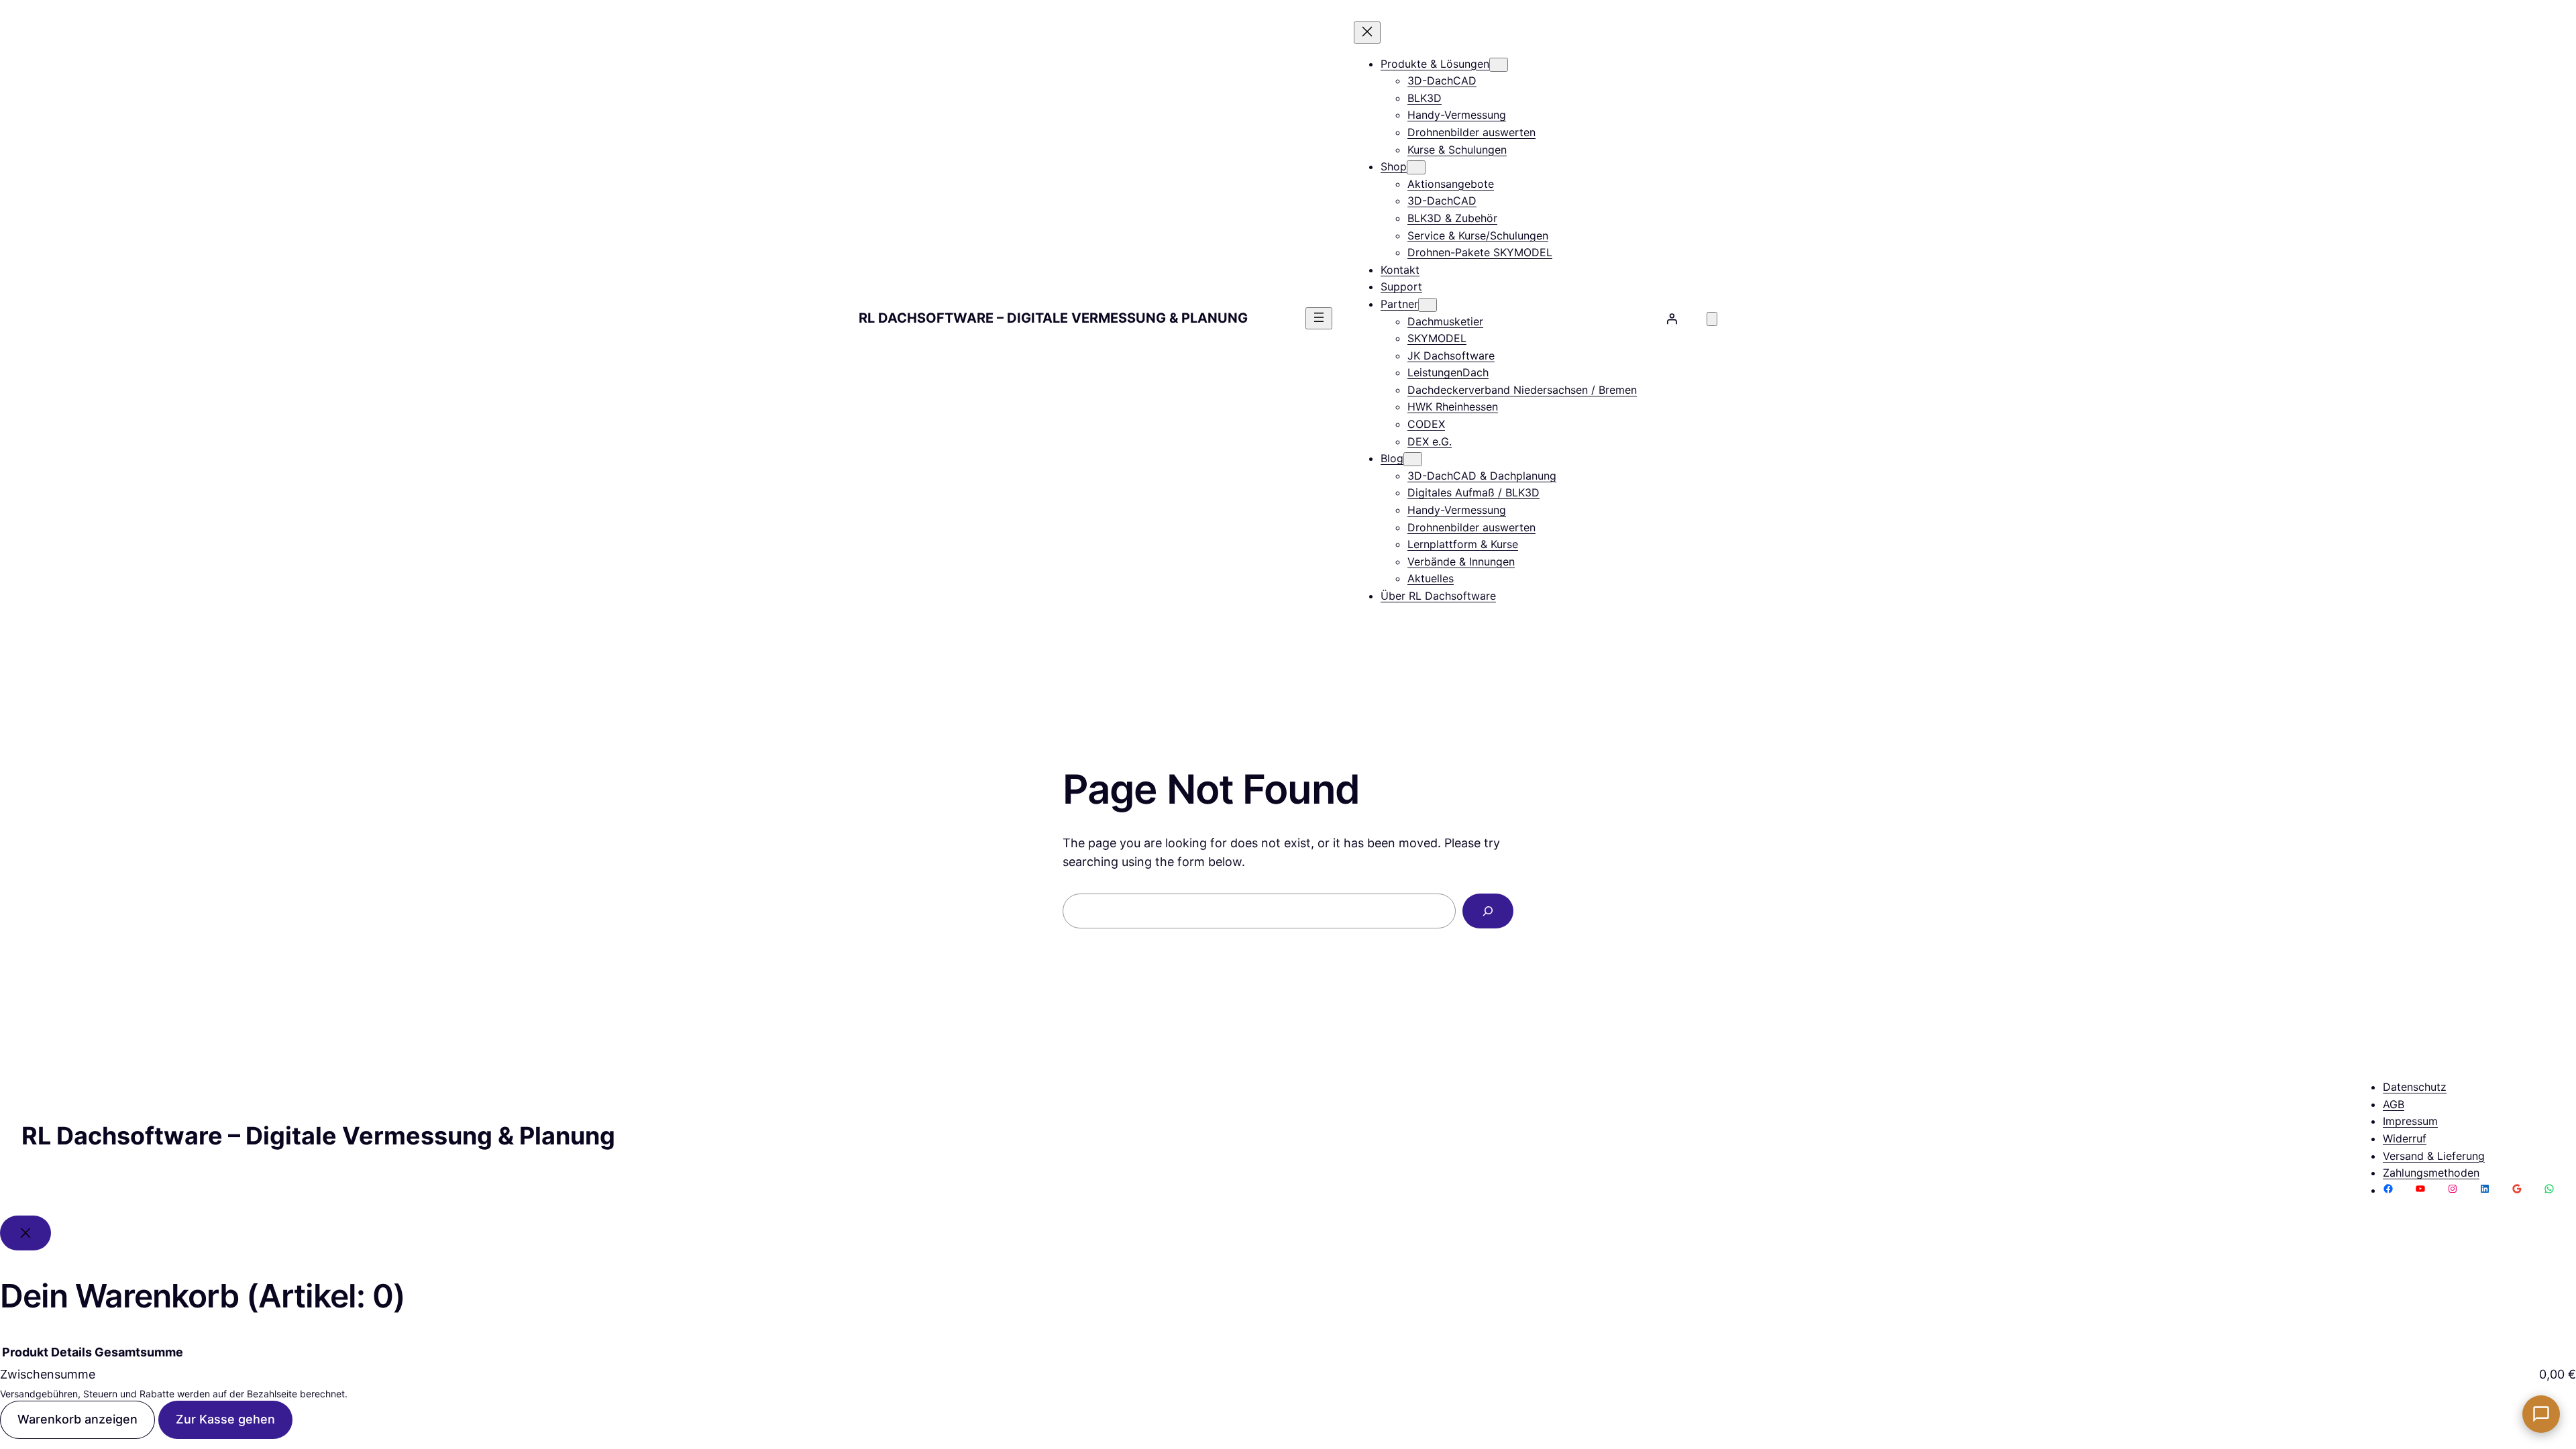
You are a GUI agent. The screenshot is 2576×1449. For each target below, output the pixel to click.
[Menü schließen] (1367, 33)
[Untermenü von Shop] (1416, 167)
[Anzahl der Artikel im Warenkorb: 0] (1712, 319)
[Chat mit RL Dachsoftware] (2541, 1414)
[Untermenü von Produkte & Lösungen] (1499, 65)
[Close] (25, 1233)
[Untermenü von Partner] (1428, 305)
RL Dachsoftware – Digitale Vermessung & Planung (1053, 318)
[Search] (1488, 911)
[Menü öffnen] (1319, 318)
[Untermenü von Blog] (1413, 459)
